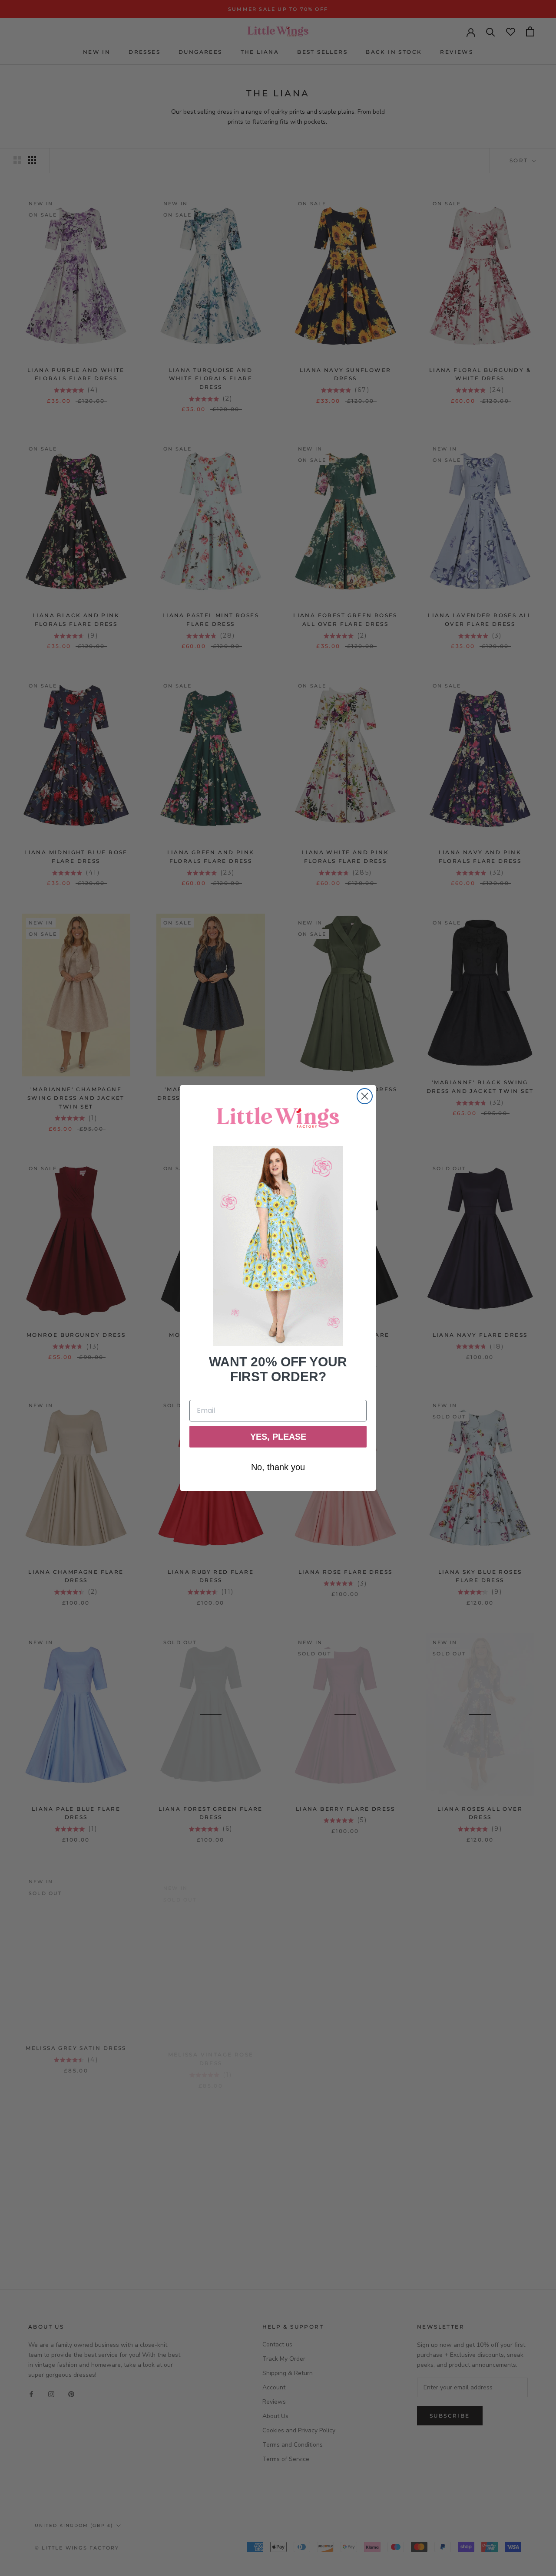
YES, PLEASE (278, 1437)
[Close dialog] (365, 1096)
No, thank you (278, 1467)
